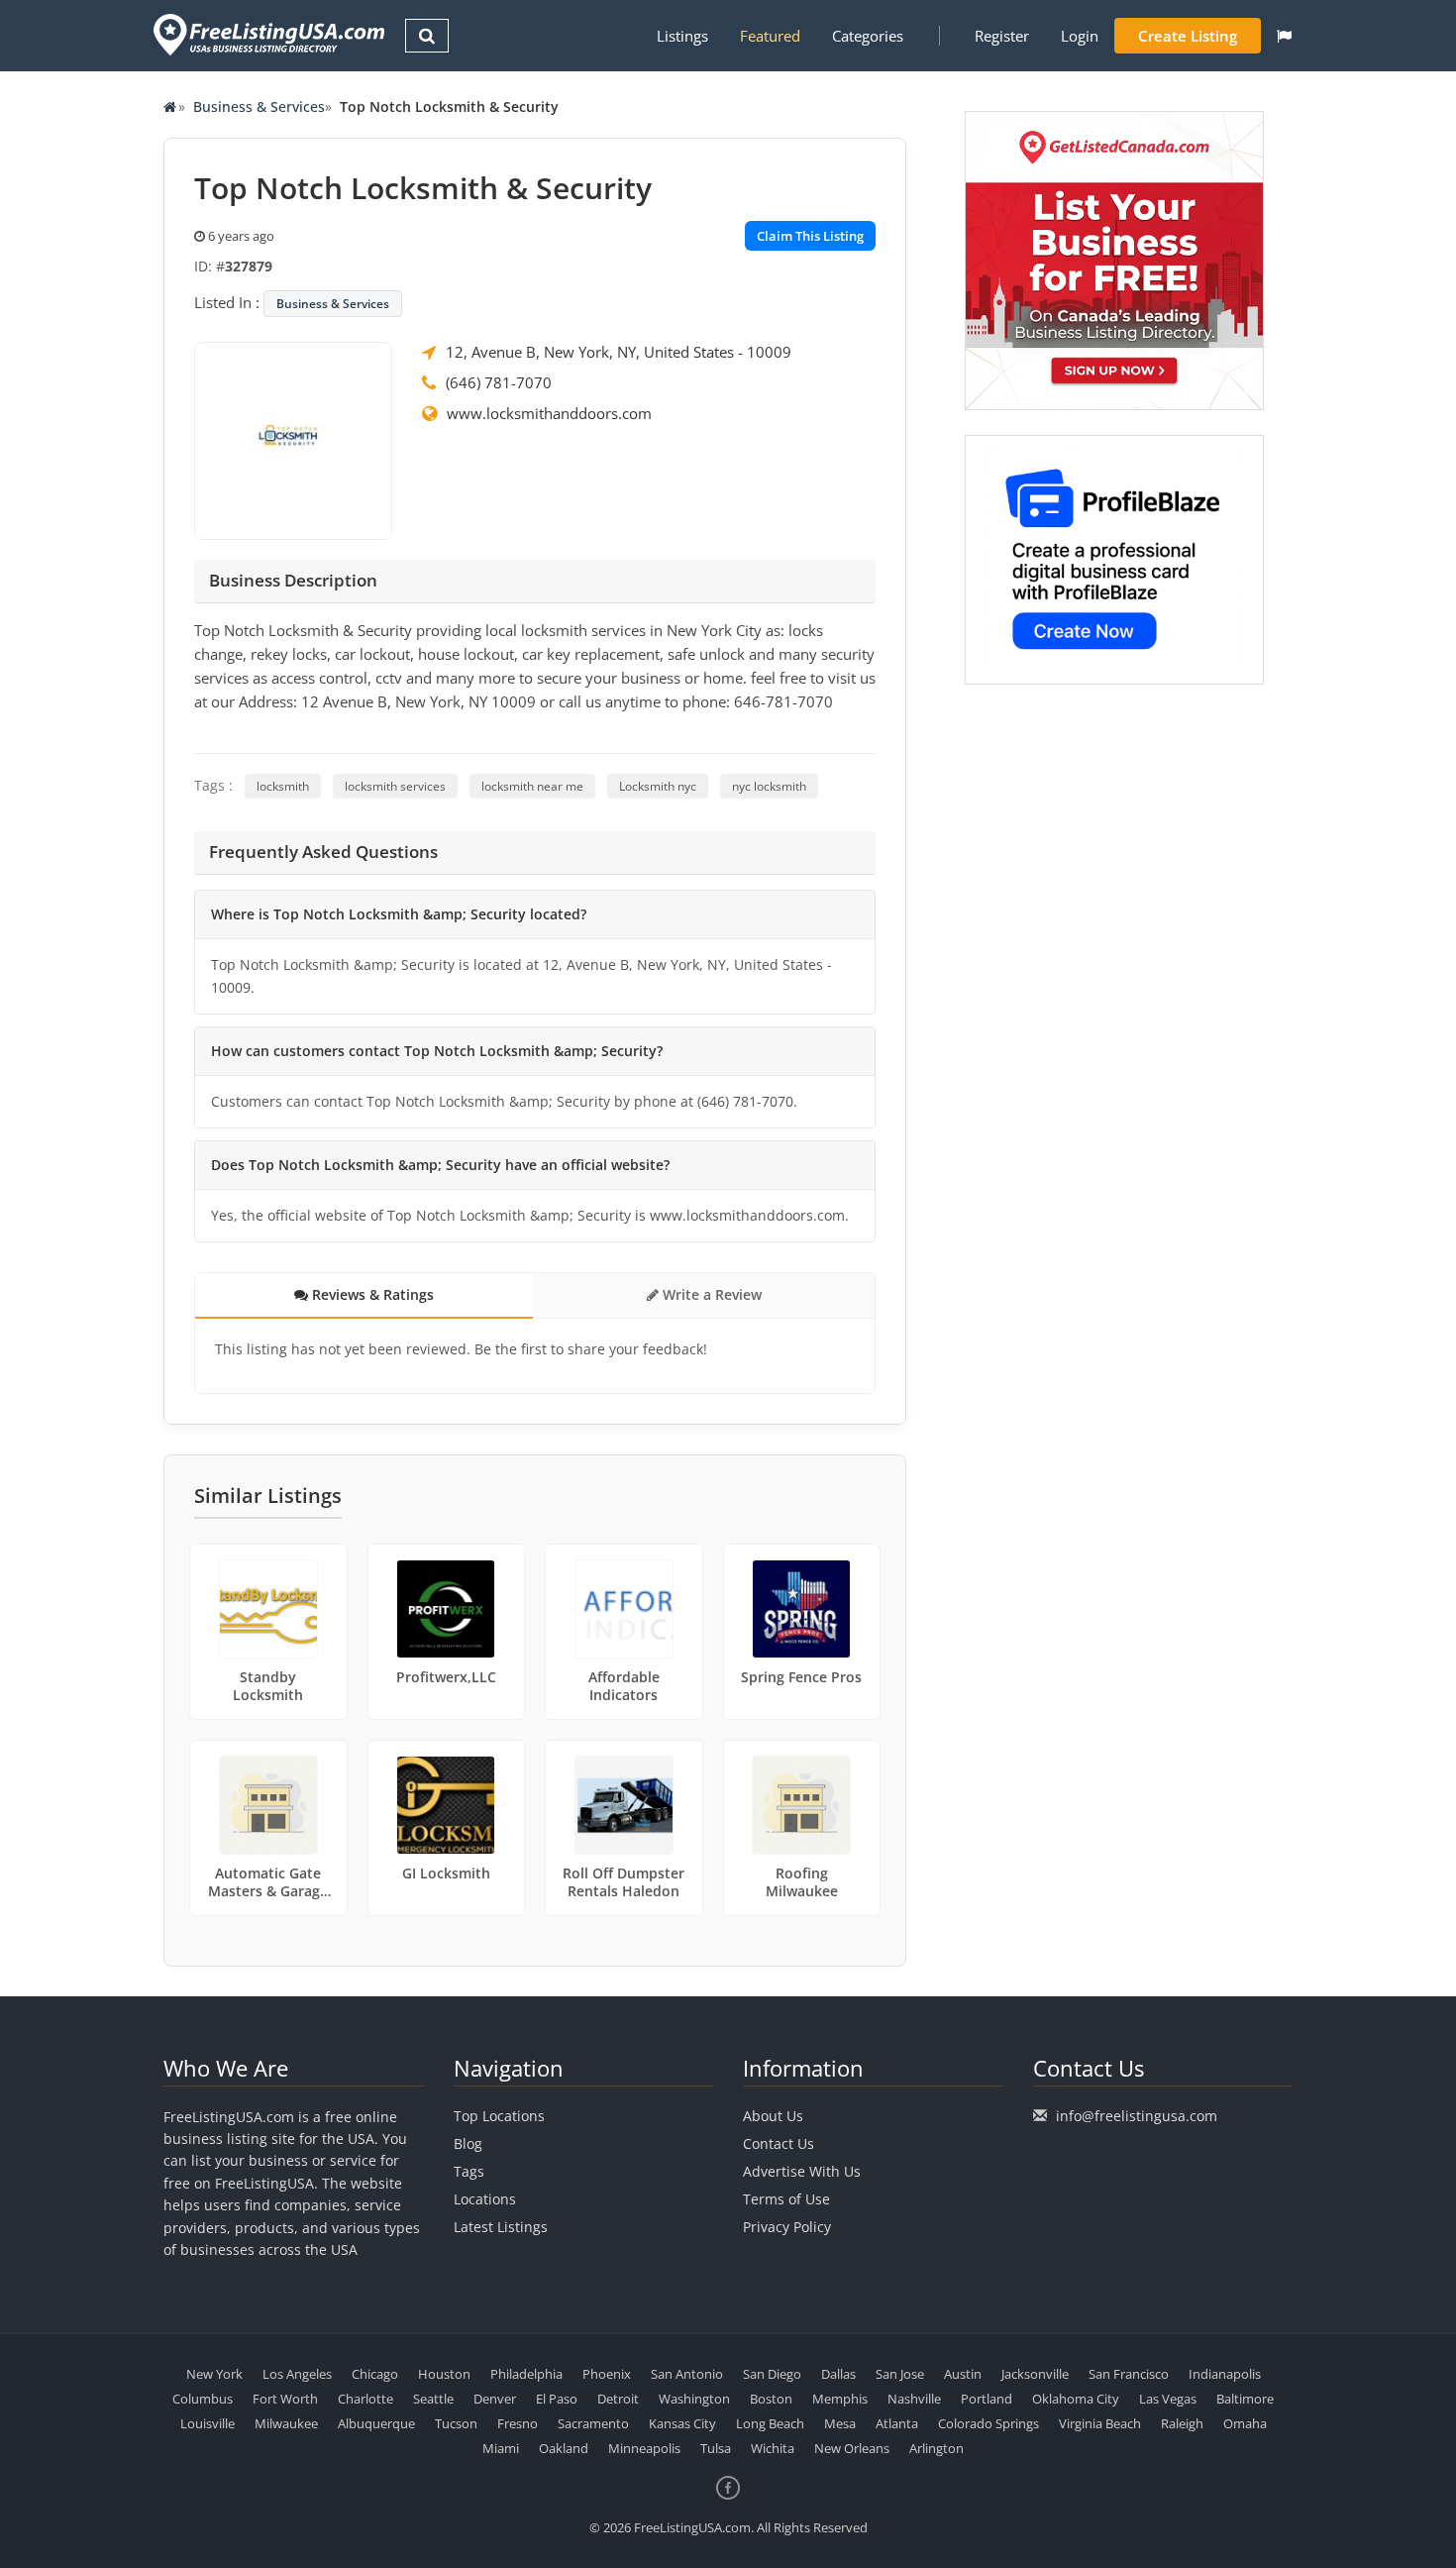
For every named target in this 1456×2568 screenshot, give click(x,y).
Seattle (433, 2399)
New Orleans (852, 2448)
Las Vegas (1168, 2399)
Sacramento (593, 2423)
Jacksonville (1035, 2374)
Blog (468, 2143)
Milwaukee (286, 2423)
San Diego (772, 2374)
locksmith (283, 786)
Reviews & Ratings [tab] (371, 1294)
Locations (485, 2199)
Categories (868, 36)
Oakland (564, 2448)
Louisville (208, 2423)
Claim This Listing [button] (810, 236)
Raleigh (1182, 2423)
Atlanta (897, 2423)
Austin (963, 2374)
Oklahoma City (1076, 2399)
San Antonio (687, 2374)
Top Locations (499, 2116)
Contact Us (779, 2143)
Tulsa (716, 2448)
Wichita (773, 2448)
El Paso (557, 2399)
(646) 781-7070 (499, 382)
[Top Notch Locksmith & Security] (293, 439)
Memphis (840, 2399)
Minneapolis (644, 2448)
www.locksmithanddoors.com (549, 413)
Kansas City (682, 2423)
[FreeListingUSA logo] (267, 34)
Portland (987, 2399)
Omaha (1245, 2423)
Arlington (936, 2448)
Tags (469, 2171)
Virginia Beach (1100, 2423)
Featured (770, 36)
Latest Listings (501, 2227)
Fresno (518, 2423)
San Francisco (1129, 2374)
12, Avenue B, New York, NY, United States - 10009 (619, 352)
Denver (495, 2399)
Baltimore (1245, 2399)
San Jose (900, 2374)
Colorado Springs (988, 2423)
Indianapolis (1225, 2374)
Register (1002, 36)
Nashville (914, 2399)
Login (1080, 36)
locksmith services (395, 786)
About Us (773, 2116)
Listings (682, 36)
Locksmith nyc (658, 786)
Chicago (375, 2374)
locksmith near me (532, 786)
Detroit (618, 2399)
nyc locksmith (769, 786)
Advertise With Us (802, 2171)
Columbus (203, 2399)
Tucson (456, 2423)
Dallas (838, 2374)
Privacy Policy (787, 2227)
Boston (771, 2399)
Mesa (840, 2423)
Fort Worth (285, 2399)
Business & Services (259, 107)
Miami (501, 2448)
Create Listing (1188, 36)
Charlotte (365, 2399)
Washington (694, 2399)
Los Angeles (297, 2374)
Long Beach (770, 2423)
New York (214, 2374)
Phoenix (607, 2374)
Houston (444, 2374)
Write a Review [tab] (710, 1294)
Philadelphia (526, 2374)
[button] (1284, 36)
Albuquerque (376, 2423)
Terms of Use (786, 2199)
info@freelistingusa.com (1137, 2116)
